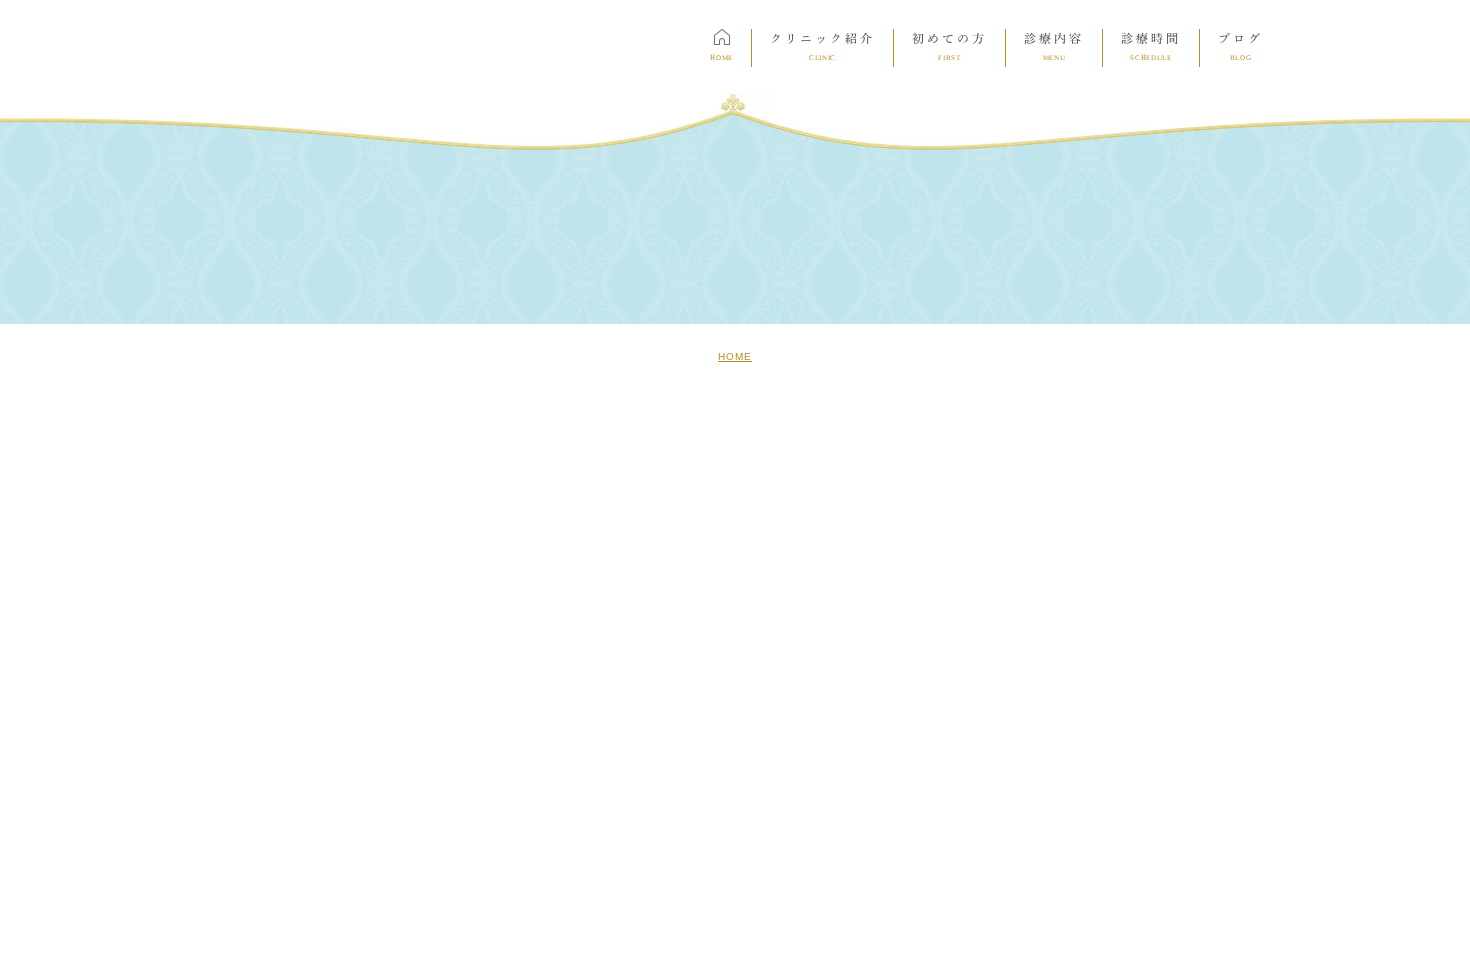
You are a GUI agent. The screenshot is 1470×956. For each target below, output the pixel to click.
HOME (735, 356)
